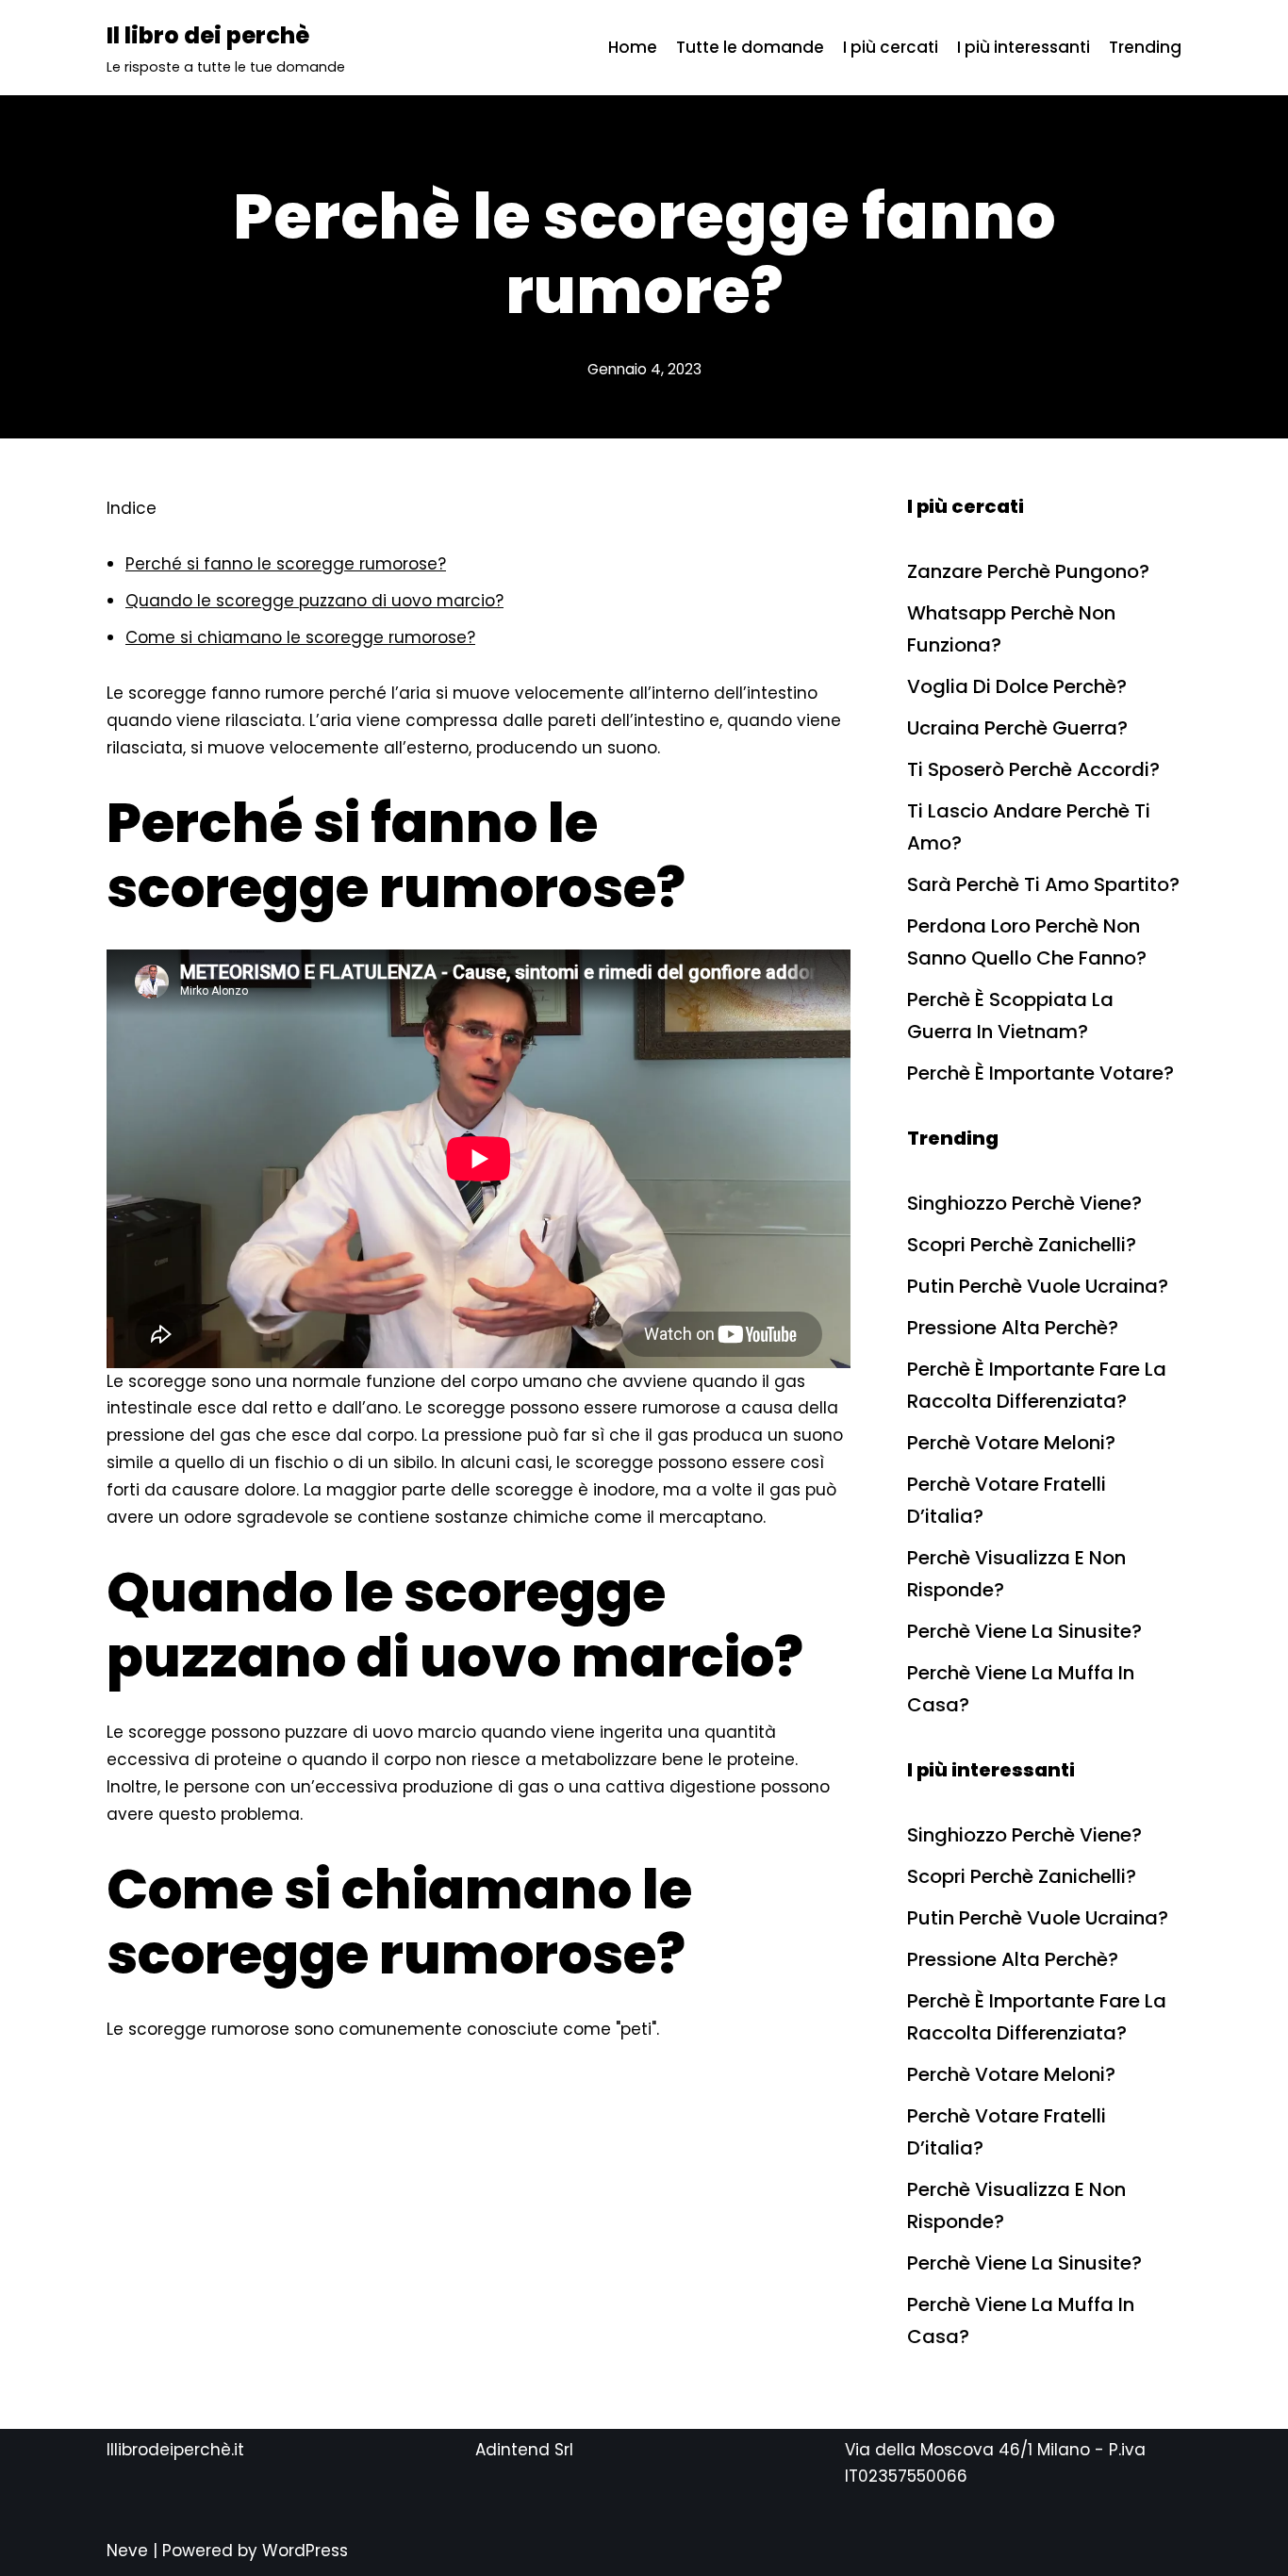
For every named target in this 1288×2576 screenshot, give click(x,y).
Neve (127, 2551)
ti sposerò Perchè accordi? (1033, 769)
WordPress (305, 2551)
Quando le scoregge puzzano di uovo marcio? (314, 601)
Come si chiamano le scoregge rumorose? (300, 637)
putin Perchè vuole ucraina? (1038, 1286)
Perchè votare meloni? (1011, 1443)
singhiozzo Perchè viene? (1024, 1203)
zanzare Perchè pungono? (1028, 571)
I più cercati (891, 47)
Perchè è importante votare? (1040, 1073)
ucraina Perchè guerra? (1017, 728)
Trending (1145, 47)
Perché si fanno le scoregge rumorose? (286, 564)
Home (633, 47)
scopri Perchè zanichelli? (1022, 1245)
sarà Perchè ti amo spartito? (1043, 884)
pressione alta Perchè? (1013, 1328)
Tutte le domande (750, 47)
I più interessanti (1024, 47)
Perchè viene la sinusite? (1024, 1631)
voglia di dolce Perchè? (1017, 686)
